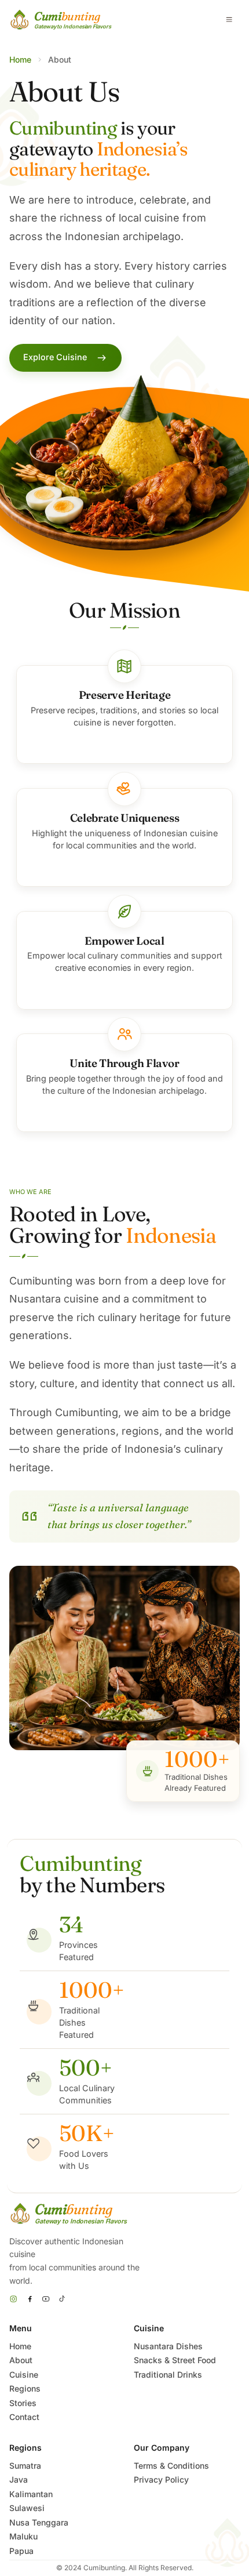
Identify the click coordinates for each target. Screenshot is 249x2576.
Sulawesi (27, 2508)
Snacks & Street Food (175, 2360)
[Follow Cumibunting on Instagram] (13, 2299)
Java (19, 2479)
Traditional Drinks (168, 2374)
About (21, 2360)
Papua (21, 2551)
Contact (24, 2417)
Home (20, 59)
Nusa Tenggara (39, 2522)
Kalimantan (31, 2494)
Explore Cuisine (55, 357)
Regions (25, 2388)
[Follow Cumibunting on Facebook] (30, 2299)
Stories (23, 2403)
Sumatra (25, 2466)
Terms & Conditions (171, 2466)
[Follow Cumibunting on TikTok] (62, 2299)
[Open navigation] (229, 20)
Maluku (23, 2536)
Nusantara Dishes (168, 2346)
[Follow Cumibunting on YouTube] (46, 2299)
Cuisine (24, 2374)
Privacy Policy (161, 2479)
